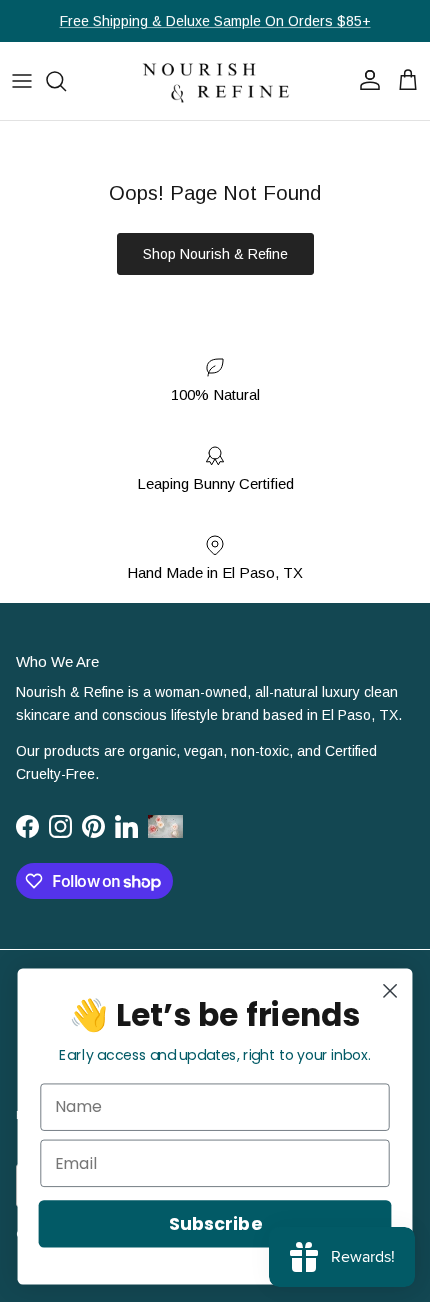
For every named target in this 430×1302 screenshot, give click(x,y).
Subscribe (215, 1223)
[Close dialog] (390, 991)
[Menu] (22, 81)
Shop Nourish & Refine (215, 254)
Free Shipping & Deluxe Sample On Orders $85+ (215, 21)
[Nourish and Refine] (215, 81)
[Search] (66, 81)
